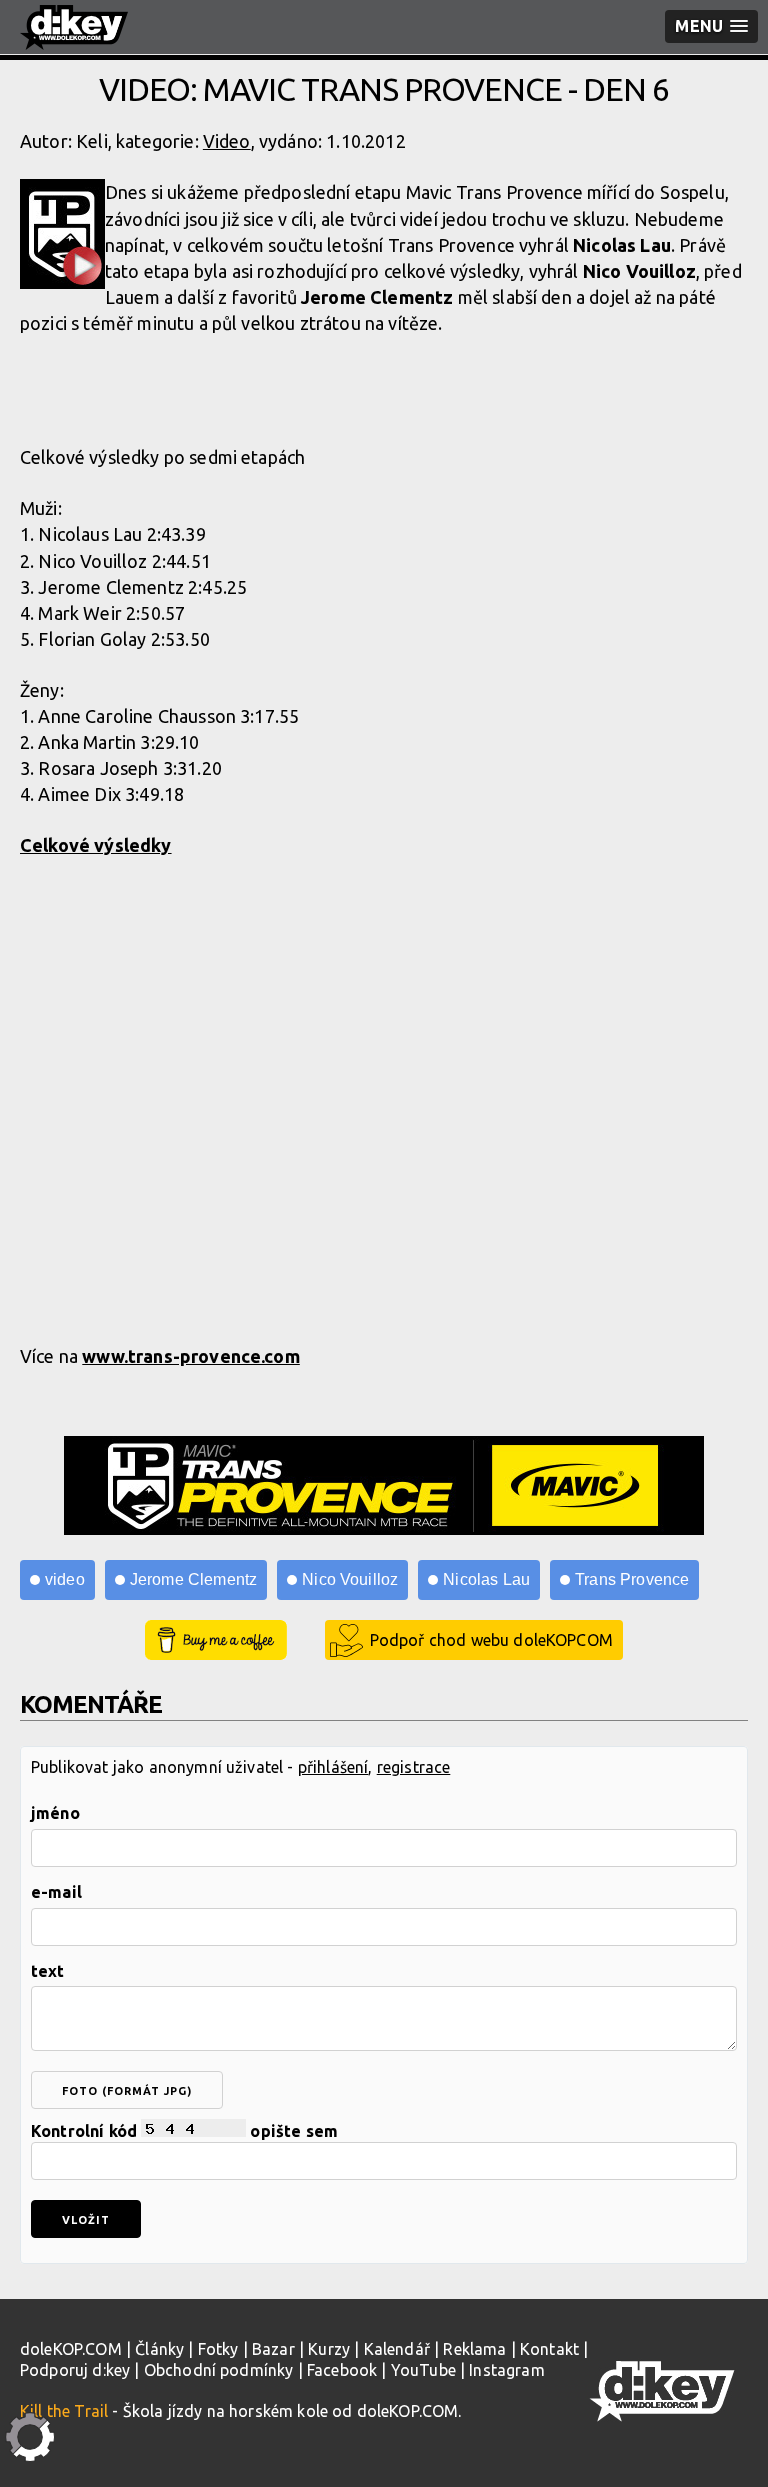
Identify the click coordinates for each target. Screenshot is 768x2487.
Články (159, 2349)
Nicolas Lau (486, 1579)
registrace (414, 1767)
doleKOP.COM (71, 2349)
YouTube (423, 2370)
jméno (55, 1813)
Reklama (474, 2349)
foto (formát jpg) (127, 2091)
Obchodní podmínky (219, 2370)
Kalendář (397, 2349)
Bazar (273, 2349)
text (48, 1971)
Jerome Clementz (193, 1579)
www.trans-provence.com (191, 1356)
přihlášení (333, 1767)
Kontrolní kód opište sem (184, 2131)
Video (227, 141)
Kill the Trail (64, 2411)
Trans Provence (632, 1579)
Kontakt (549, 2349)
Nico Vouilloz (350, 1579)
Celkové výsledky (96, 845)
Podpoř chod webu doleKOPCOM (491, 1640)
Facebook (342, 2370)
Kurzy (329, 2349)
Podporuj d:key (75, 2370)
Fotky (218, 2349)
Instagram (506, 2370)
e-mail (56, 1892)
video (65, 1579)
